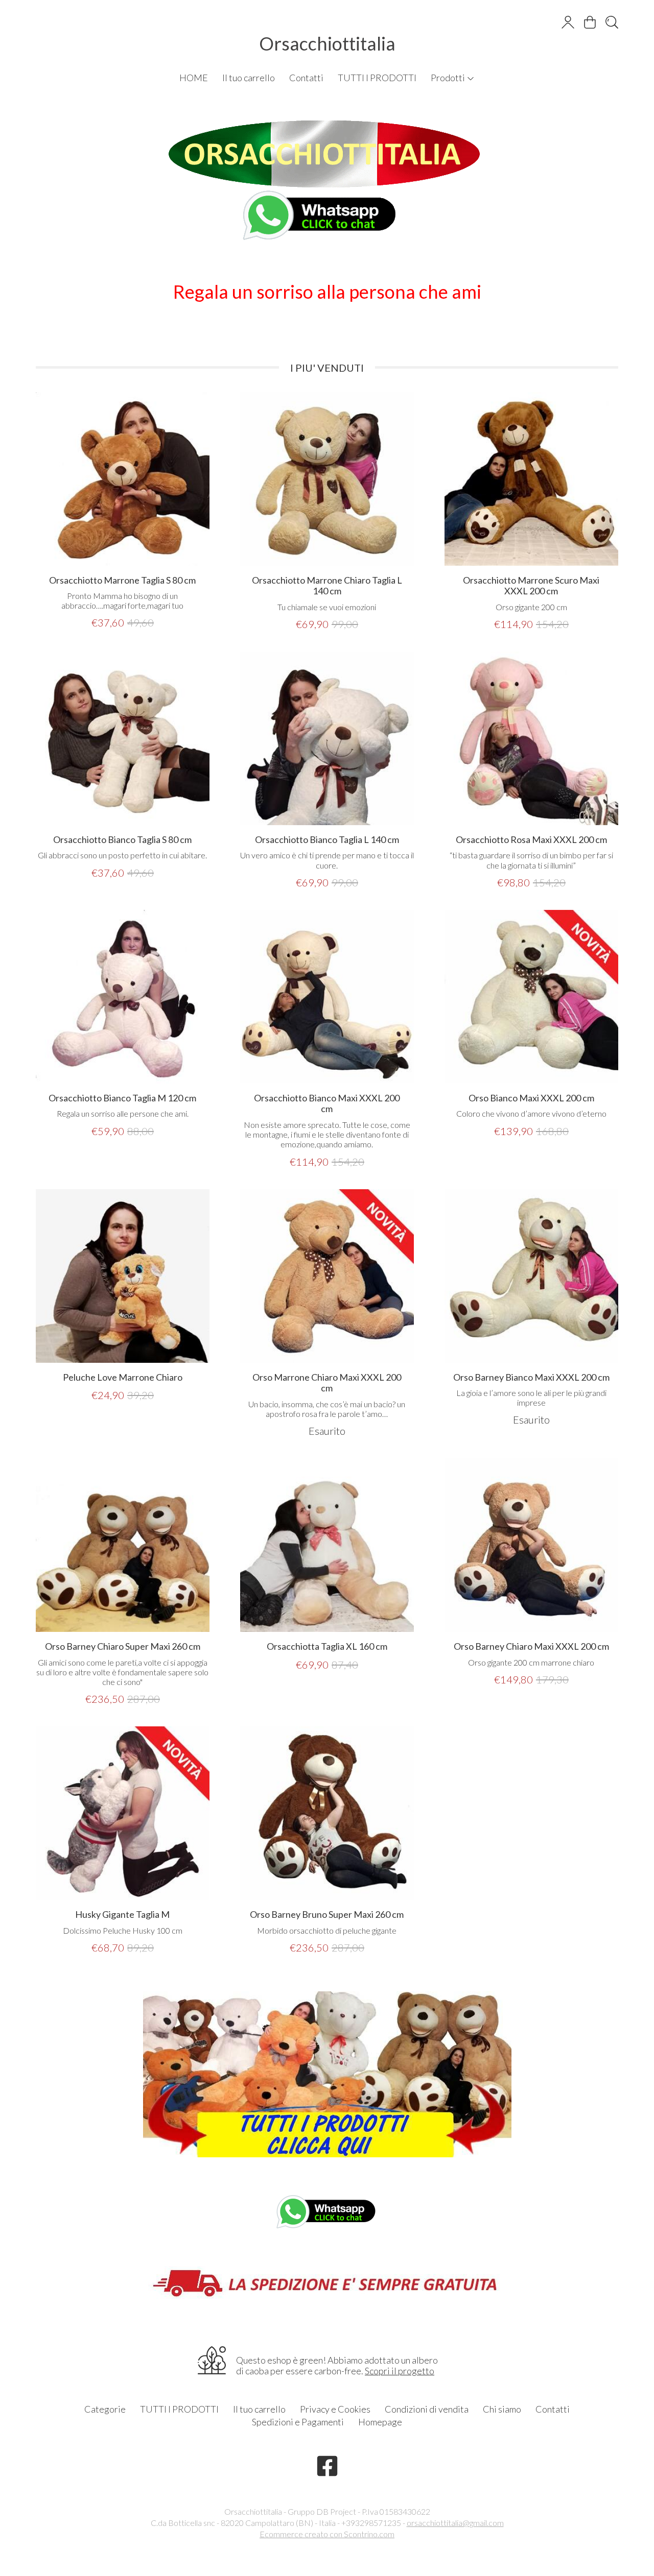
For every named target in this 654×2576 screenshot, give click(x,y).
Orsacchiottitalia (327, 43)
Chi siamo (502, 2409)
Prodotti (449, 78)
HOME (194, 78)
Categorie (105, 2409)
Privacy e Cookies (335, 2409)
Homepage (380, 2422)
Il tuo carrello (249, 78)
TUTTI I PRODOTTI (377, 78)
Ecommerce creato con (327, 2534)
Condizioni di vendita (427, 2409)
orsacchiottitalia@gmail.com (455, 2523)
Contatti (306, 78)
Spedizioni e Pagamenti (298, 2422)
